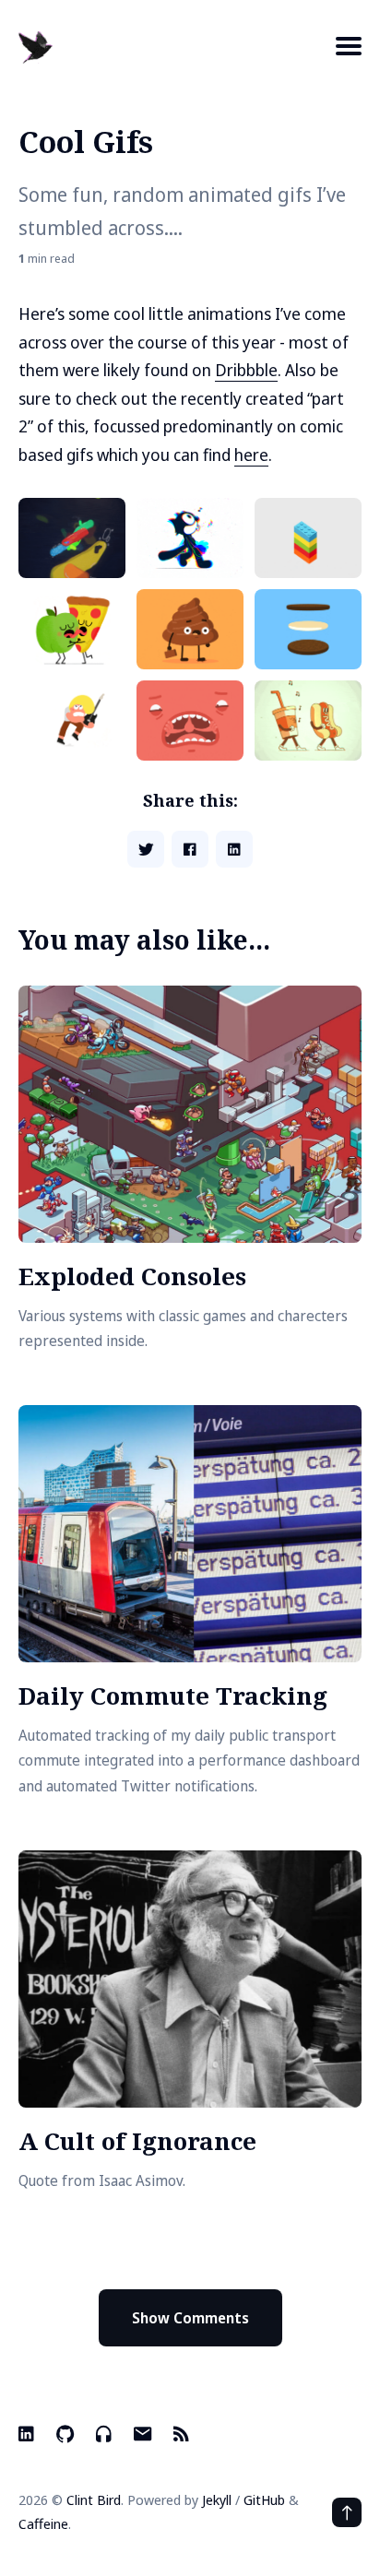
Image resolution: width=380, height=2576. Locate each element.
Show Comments (190, 2318)
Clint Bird (94, 2499)
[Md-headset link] (104, 2434)
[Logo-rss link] (181, 2434)
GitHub (264, 2499)
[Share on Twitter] (146, 849)
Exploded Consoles (132, 1276)
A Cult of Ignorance (137, 2141)
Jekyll (217, 2499)
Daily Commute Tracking (173, 1696)
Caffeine (43, 2523)
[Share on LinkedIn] (234, 849)
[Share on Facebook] (190, 849)
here (251, 455)
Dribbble (246, 370)
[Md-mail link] (142, 2434)
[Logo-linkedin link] (28, 2434)
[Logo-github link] (65, 2434)
